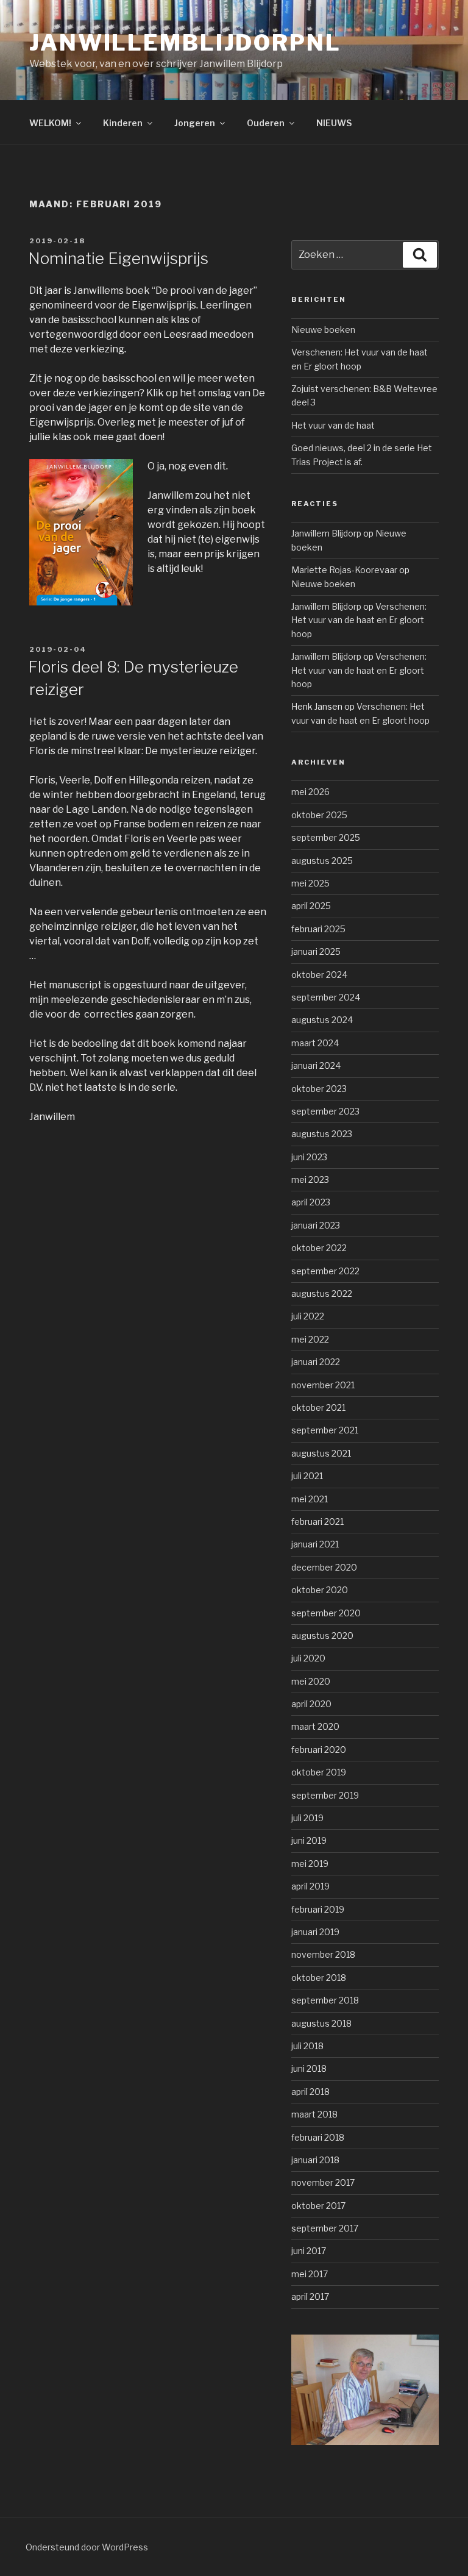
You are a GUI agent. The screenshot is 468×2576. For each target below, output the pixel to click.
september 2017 (325, 2228)
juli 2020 (308, 1658)
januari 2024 (316, 1065)
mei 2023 (310, 1179)
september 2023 (325, 1111)
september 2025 (326, 837)
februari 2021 (317, 1522)
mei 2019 (310, 1864)
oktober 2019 (319, 1772)
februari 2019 (318, 1909)
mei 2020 (311, 1681)
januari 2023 (316, 1225)
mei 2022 (310, 1339)
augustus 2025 (322, 861)
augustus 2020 (322, 1636)
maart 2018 (314, 2114)
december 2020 (324, 1567)
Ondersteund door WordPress (87, 2547)
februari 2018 (318, 2137)
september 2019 (325, 1795)
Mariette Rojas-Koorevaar (344, 570)
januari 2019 (315, 1932)
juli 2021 (307, 1476)
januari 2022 (316, 1362)
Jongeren (195, 123)
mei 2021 (310, 1499)
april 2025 (311, 906)
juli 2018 (307, 2046)
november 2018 (323, 1954)
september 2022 (325, 1271)
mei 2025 (310, 883)
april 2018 (310, 2092)
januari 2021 (315, 1544)
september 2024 (326, 997)
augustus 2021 (321, 1453)
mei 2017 (310, 2274)
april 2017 (310, 2296)
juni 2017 (309, 2251)
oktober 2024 (319, 975)
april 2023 (311, 1202)
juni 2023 (309, 1157)
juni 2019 (309, 1840)
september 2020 (326, 1613)
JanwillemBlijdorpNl (185, 43)
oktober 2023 (319, 1089)
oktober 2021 (318, 1408)
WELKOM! (50, 123)
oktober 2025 (319, 815)
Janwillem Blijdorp (326, 533)
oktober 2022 (319, 1248)
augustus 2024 (322, 1020)
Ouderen (266, 123)
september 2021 (325, 1430)
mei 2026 (310, 792)
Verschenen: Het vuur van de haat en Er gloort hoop (359, 620)
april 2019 (310, 1886)
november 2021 (323, 1385)
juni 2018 (309, 2068)
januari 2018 (315, 2160)
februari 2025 (318, 929)
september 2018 (325, 2000)
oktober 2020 (320, 1590)
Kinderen (123, 123)
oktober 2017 (318, 2206)
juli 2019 (307, 1818)
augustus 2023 (322, 1134)
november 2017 (323, 2182)
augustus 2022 (322, 1293)
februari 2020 (319, 1750)
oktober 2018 (319, 1978)
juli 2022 (308, 1316)
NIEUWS (334, 123)
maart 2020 (315, 1726)
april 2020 (311, 1704)
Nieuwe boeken (323, 330)
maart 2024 (315, 1043)
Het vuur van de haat (333, 425)
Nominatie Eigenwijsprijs (118, 258)
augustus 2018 (321, 2023)
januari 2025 (316, 951)
